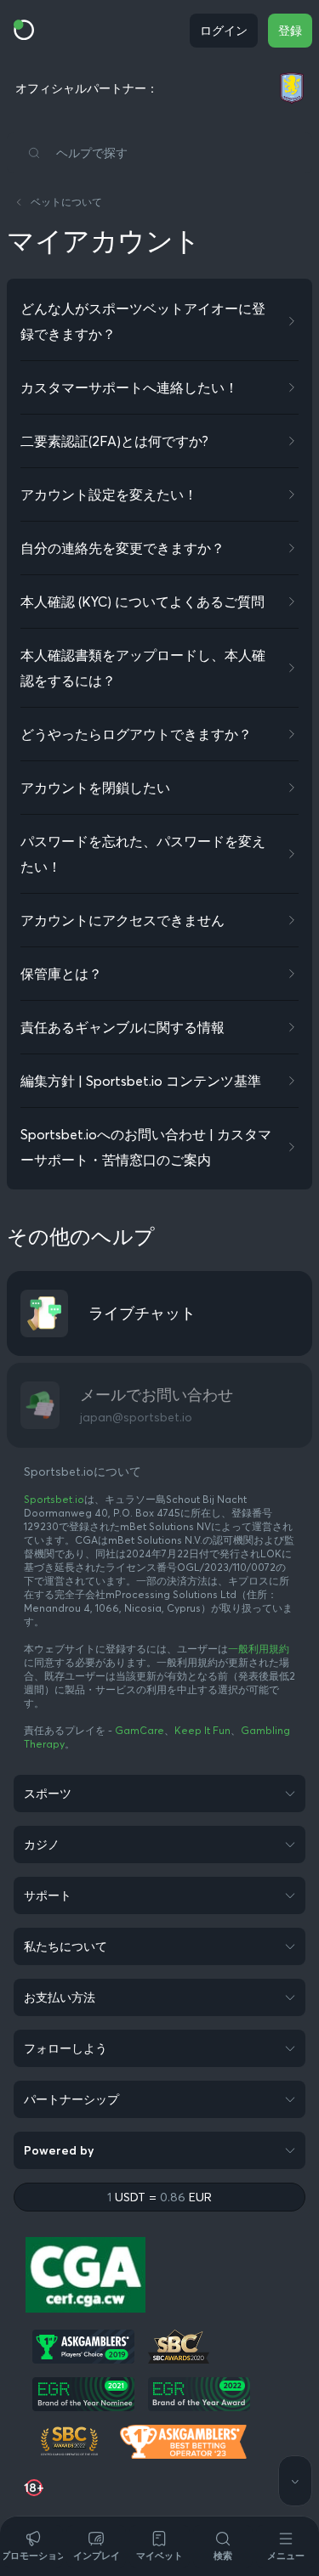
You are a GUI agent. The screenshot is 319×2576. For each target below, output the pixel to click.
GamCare (140, 1730)
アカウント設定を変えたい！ (109, 494)
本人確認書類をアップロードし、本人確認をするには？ (143, 668)
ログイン (224, 31)
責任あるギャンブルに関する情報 (122, 1027)
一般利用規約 (259, 1649)
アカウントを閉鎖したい (95, 788)
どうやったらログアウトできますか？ (136, 734)
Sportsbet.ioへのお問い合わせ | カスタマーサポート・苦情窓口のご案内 (146, 1147)
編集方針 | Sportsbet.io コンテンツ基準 (141, 1081)
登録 (290, 31)
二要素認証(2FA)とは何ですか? (114, 441)
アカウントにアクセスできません (122, 920)
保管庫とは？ (61, 974)
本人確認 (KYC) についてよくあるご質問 (142, 602)
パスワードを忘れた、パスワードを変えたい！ (143, 854)
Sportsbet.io (54, 1499)
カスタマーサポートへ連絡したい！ (129, 387)
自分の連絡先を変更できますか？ (122, 548)
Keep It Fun (202, 1730)
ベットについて (66, 202)
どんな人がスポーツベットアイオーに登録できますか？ (143, 321)
